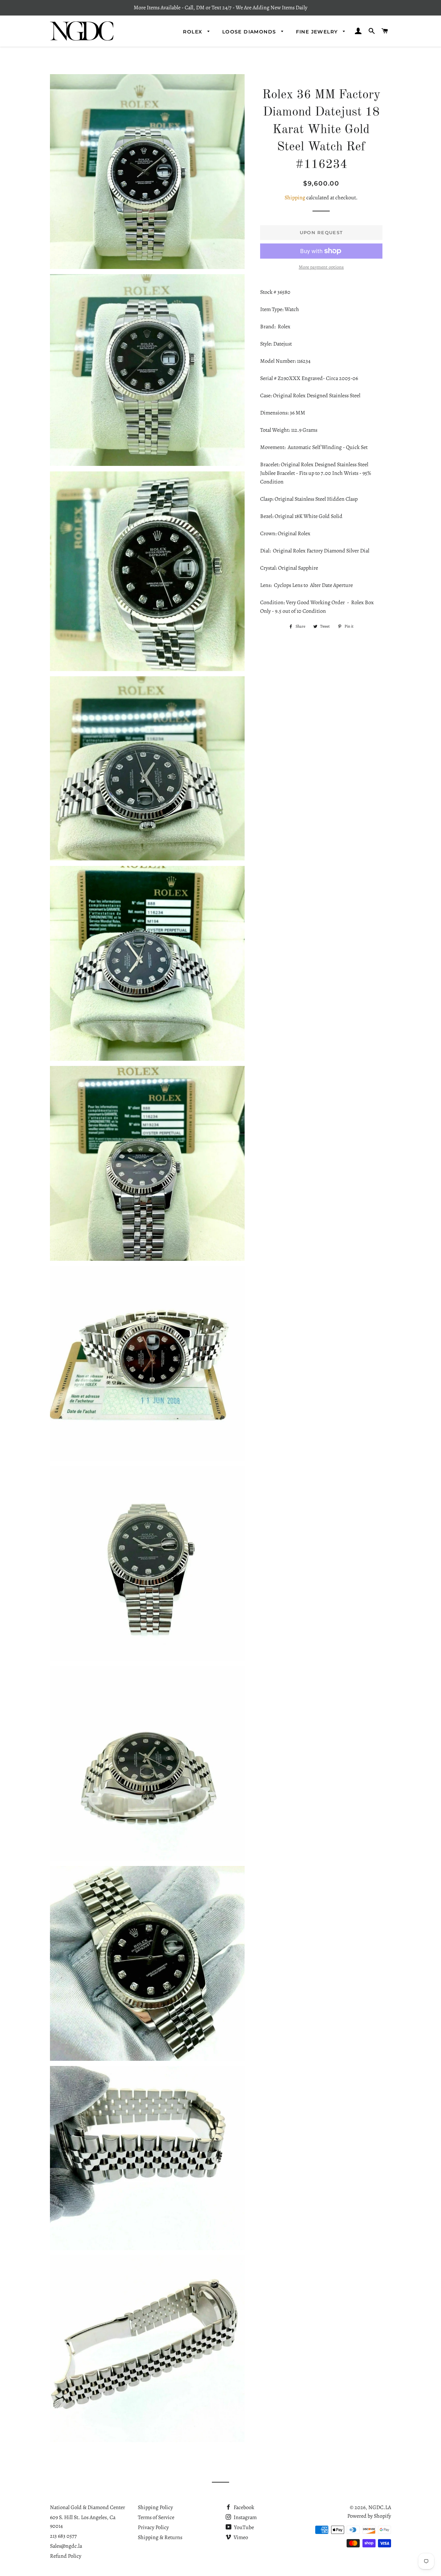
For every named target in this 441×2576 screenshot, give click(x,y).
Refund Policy (66, 2556)
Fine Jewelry (318, 32)
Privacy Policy (153, 2527)
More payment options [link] (321, 267)
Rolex (193, 32)
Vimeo (240, 2537)
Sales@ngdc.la (66, 2546)
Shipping (295, 198)
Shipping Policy (155, 2507)
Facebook (243, 2507)
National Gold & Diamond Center (88, 2507)
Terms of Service (156, 2517)
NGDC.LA (380, 2507)
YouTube (243, 2527)
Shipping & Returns (160, 2537)
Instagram (245, 2517)
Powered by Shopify (369, 2516)
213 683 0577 (63, 2536)
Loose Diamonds (250, 32)
